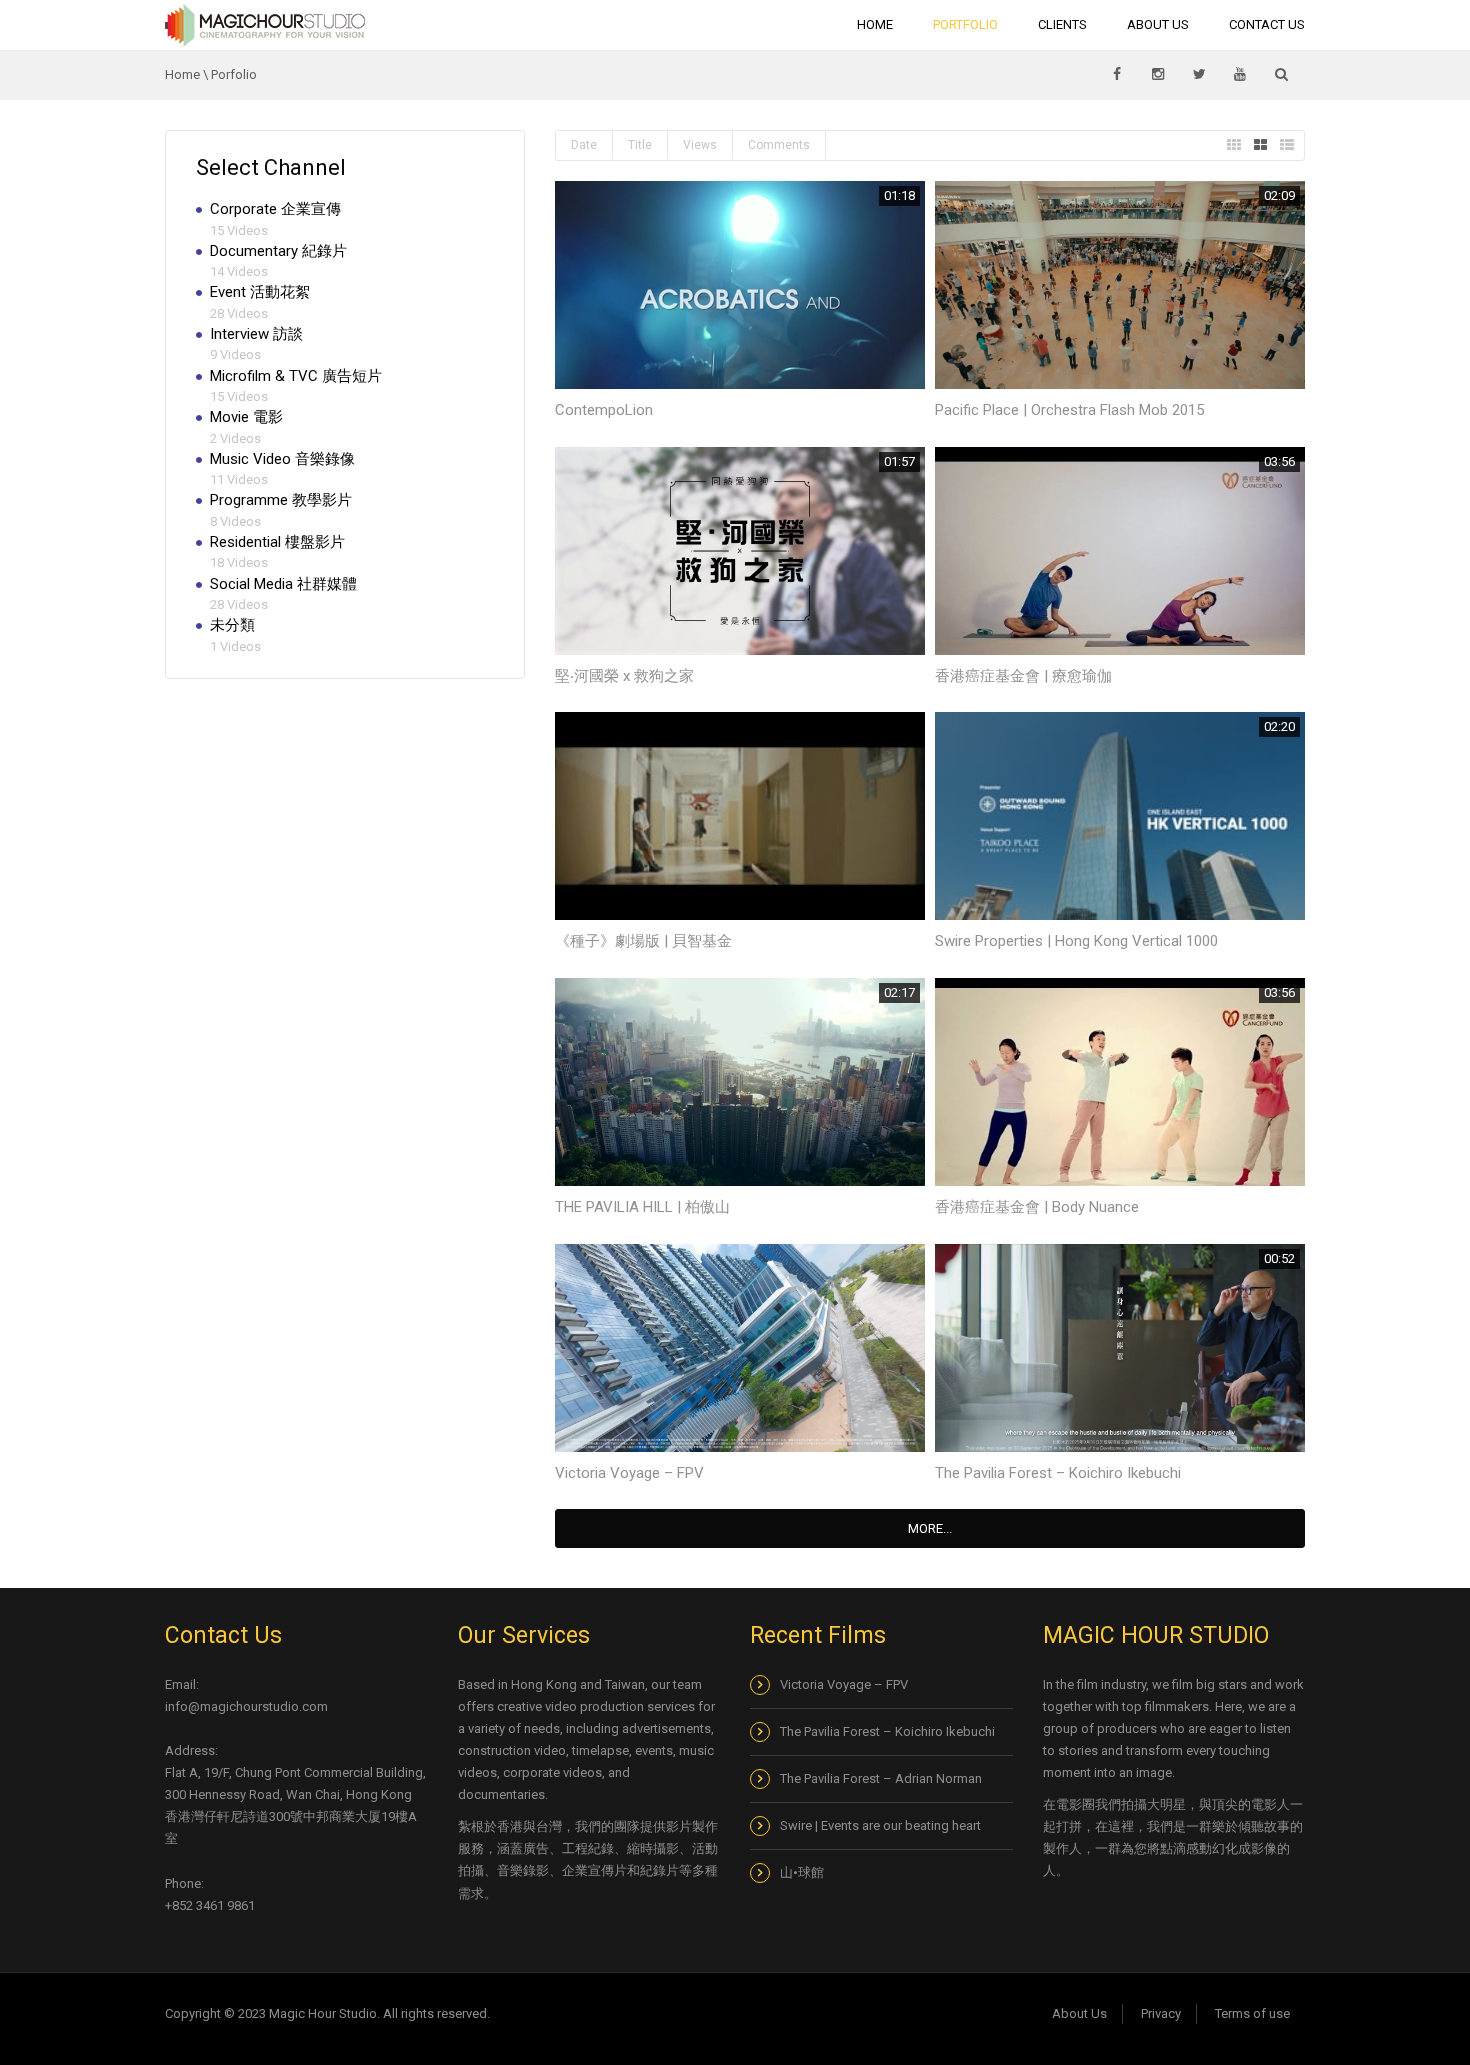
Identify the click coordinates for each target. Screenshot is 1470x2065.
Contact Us (1267, 24)
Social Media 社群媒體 (283, 584)
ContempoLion (604, 410)
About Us (1158, 24)
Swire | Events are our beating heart (880, 1825)
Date (584, 145)
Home (875, 24)
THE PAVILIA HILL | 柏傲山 (642, 1207)
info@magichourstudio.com (246, 1706)
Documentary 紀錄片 (278, 251)
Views (700, 145)
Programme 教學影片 (281, 500)
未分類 (232, 625)
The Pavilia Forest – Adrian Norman (881, 1778)
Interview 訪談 (256, 334)
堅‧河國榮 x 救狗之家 (624, 676)
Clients (1062, 24)
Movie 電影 (246, 417)
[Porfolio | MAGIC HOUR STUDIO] (265, 24)
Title (640, 145)
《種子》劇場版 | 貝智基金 (643, 941)
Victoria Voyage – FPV (629, 1473)
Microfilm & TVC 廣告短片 (296, 376)
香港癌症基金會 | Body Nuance (1037, 1207)
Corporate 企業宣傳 (275, 209)
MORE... (930, 1528)
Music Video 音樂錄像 (282, 459)
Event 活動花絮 (260, 292)
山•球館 (803, 1872)
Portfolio (965, 24)
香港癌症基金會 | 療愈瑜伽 (1023, 676)
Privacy (1161, 2013)
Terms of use (1252, 2013)
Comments (779, 145)
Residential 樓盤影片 (277, 542)
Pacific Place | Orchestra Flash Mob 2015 (1069, 410)
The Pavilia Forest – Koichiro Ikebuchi (1058, 1473)
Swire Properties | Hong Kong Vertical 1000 (1076, 941)
